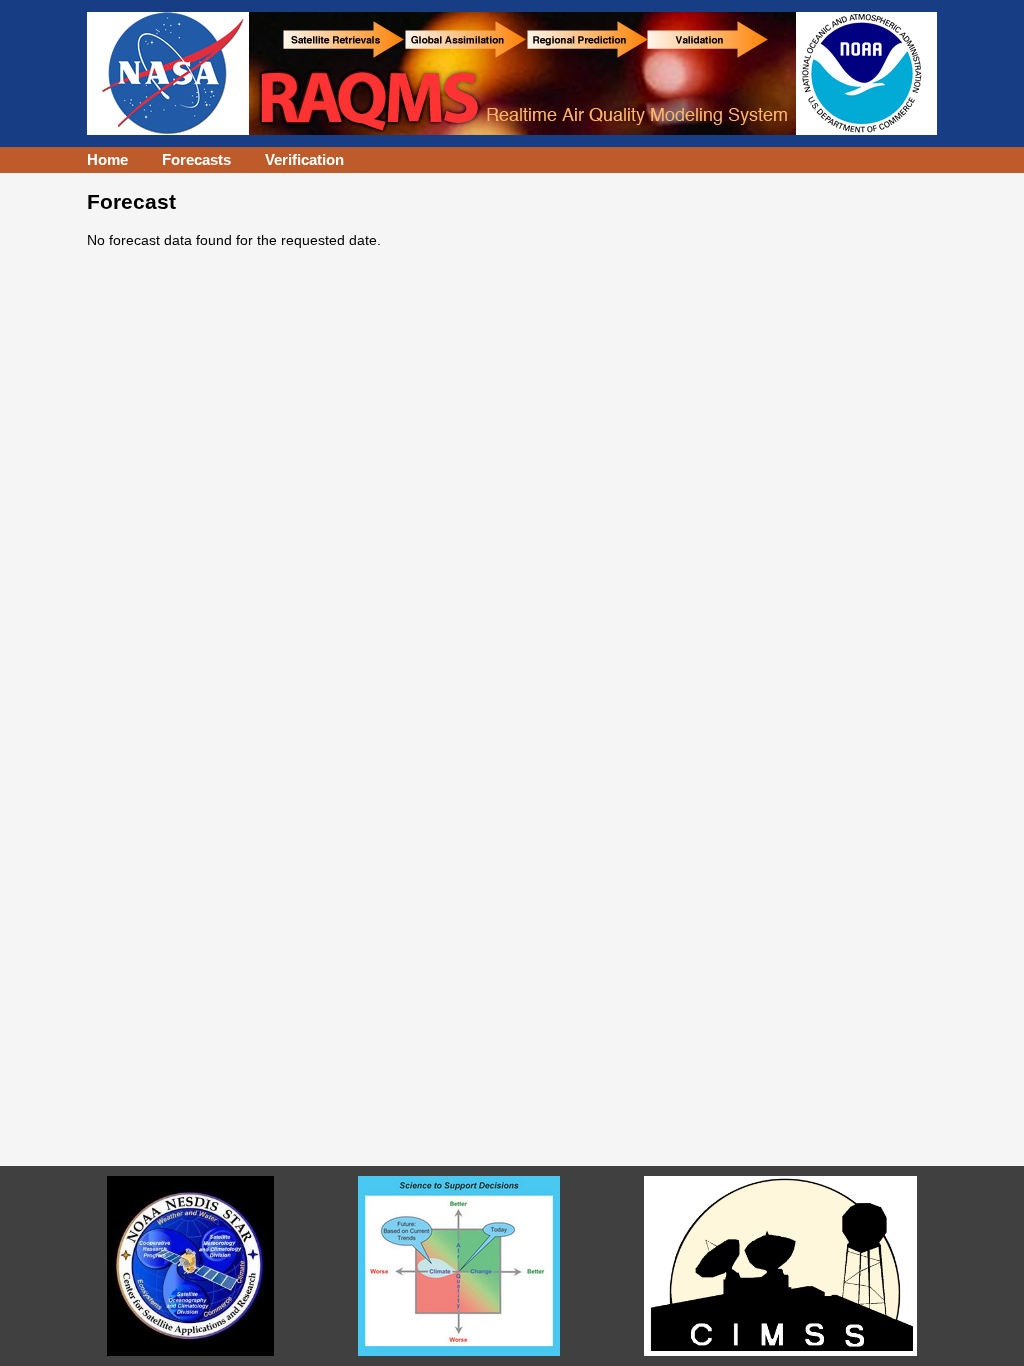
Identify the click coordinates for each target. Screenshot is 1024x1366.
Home (107, 159)
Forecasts (196, 159)
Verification (304, 159)
